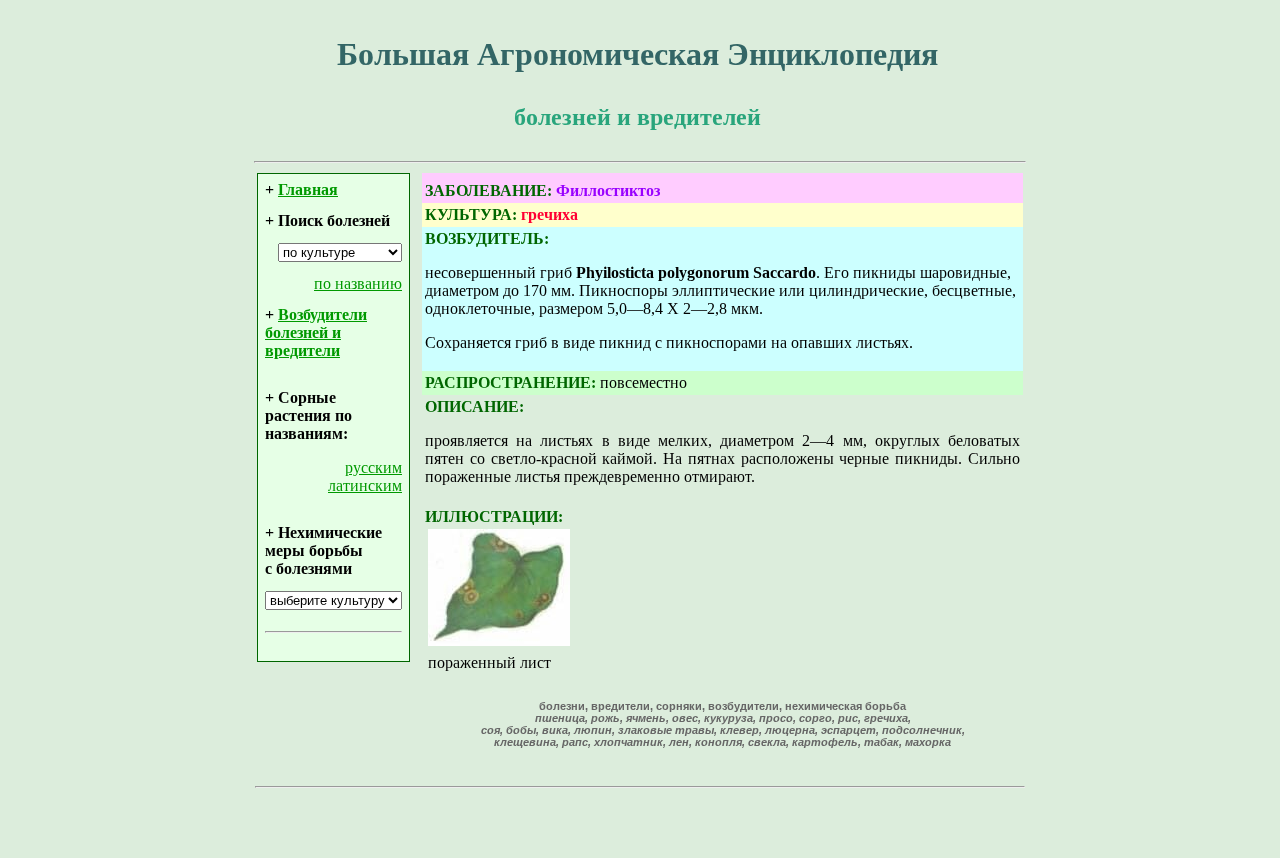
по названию (358, 283)
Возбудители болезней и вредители (316, 332)
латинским (365, 485)
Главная (308, 189)
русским (373, 467)
